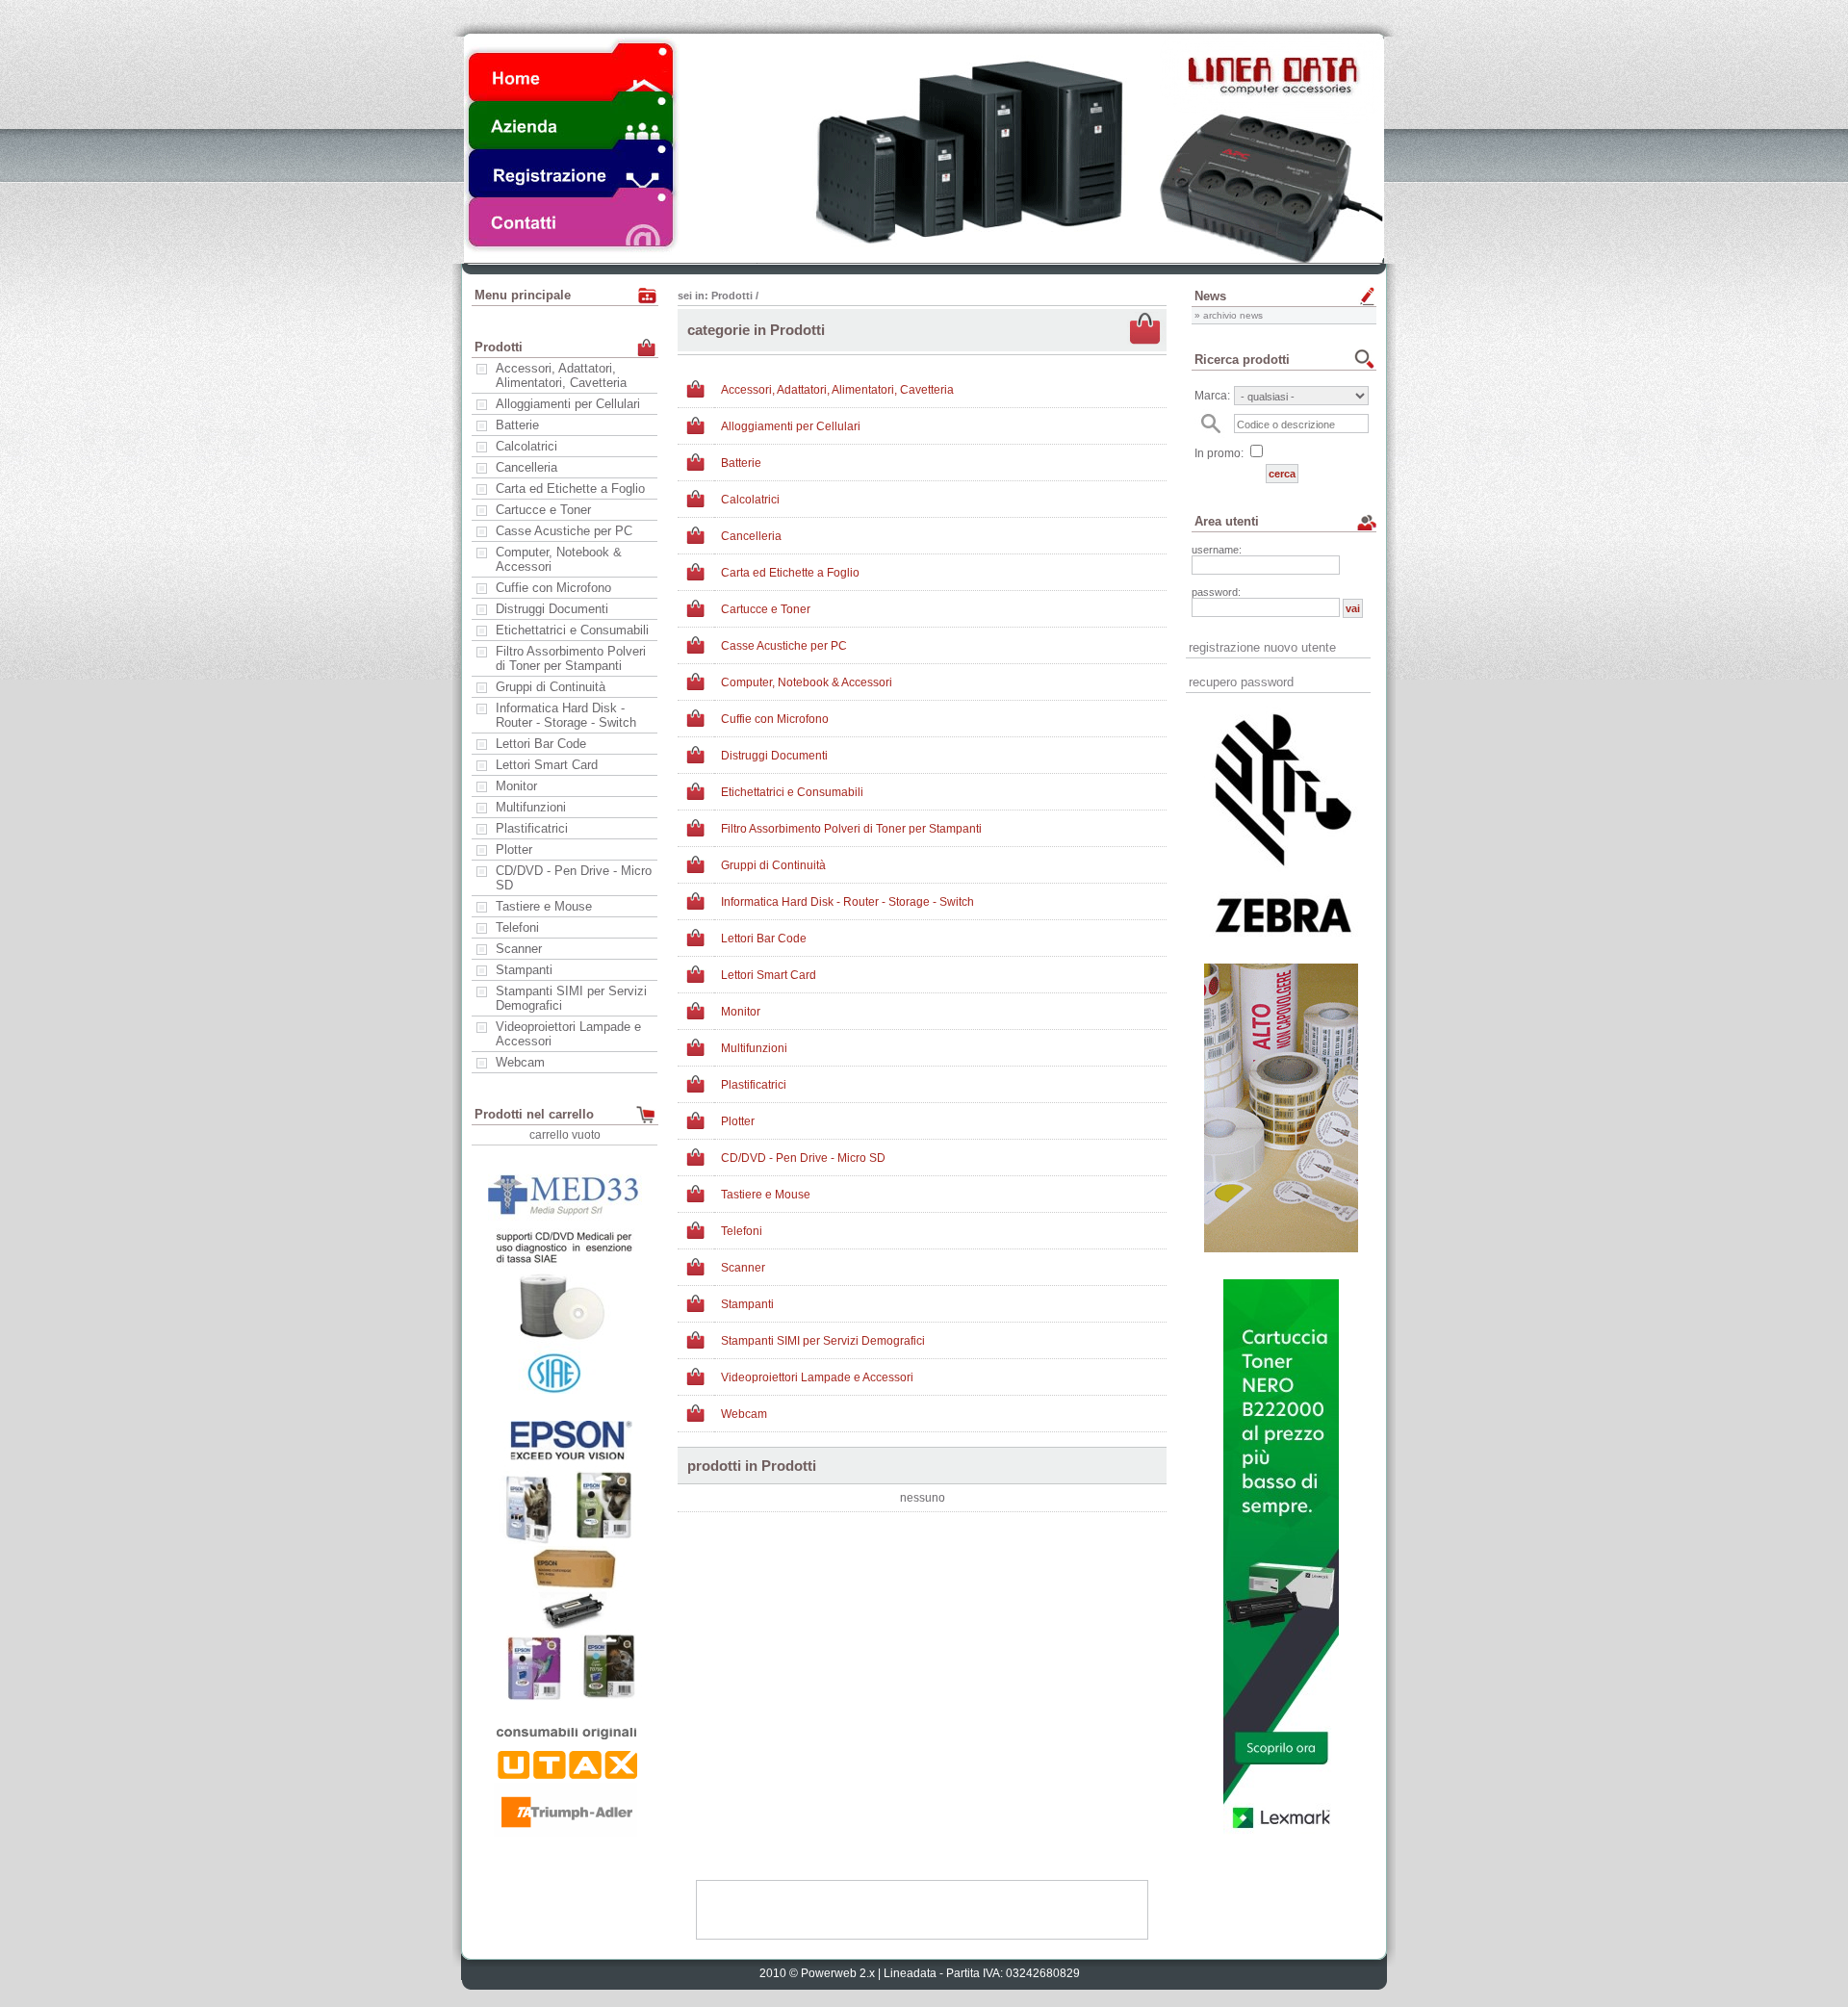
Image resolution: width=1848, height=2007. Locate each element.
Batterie (517, 425)
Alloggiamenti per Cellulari (568, 404)
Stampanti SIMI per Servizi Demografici (571, 998)
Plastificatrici (532, 828)
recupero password (1241, 682)
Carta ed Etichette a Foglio (570, 489)
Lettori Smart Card (547, 765)
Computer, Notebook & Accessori (559, 559)
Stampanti (524, 970)
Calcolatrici (526, 446)
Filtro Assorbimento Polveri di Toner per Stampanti (571, 658)
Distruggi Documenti (552, 609)
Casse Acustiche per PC (564, 531)
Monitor (516, 786)
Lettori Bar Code (541, 744)
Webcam (520, 1062)
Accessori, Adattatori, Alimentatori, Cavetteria (561, 375)
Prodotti (732, 296)
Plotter (514, 849)
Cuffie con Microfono (553, 588)
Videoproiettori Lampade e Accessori (568, 1034)
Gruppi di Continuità (551, 687)
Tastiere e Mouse (544, 906)
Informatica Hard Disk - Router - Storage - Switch (566, 715)
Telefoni (517, 927)
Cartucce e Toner (543, 510)
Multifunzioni (531, 807)
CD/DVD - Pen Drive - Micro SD (574, 878)
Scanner (519, 949)
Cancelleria (526, 467)
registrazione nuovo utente (1262, 647)
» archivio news (1229, 315)
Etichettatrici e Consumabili (572, 630)
